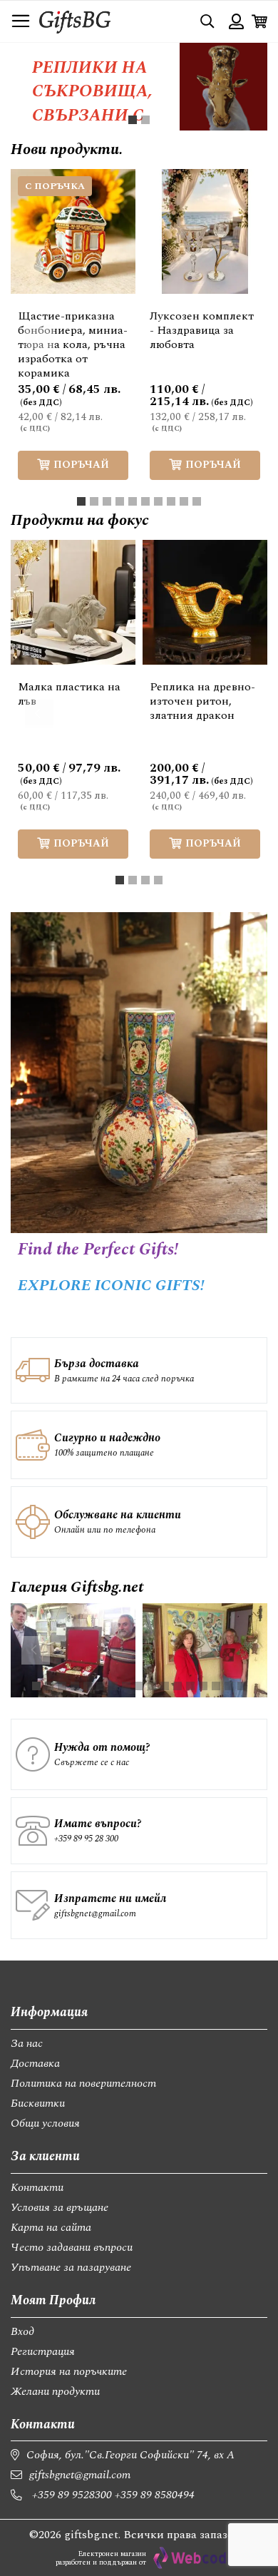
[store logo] (75, 21)
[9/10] (184, 501)
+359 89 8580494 (155, 2495)
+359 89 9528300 (72, 2495)
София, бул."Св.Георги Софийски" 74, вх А (130, 2455)
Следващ (239, 339)
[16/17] (229, 1686)
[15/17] (216, 1686)
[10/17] (152, 1686)
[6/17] (101, 1686)
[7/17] (113, 1686)
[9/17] (139, 1686)
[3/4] (145, 880)
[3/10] (107, 501)
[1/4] (120, 880)
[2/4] (133, 880)
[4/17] (75, 1686)
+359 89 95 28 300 (86, 1839)
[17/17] (242, 1686)
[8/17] (126, 1686)
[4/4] (158, 880)
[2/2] (145, 120)
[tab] (133, 120)
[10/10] (197, 501)
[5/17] (88, 1686)
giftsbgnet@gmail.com (95, 1913)
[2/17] (49, 1686)
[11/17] (165, 1686)
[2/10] (94, 501)
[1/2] (133, 120)
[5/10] (133, 501)
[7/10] (158, 501)
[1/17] (36, 1686)
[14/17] (203, 1686)
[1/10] (81, 501)
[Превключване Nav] (21, 21)
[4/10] (120, 501)
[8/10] (171, 501)
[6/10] (145, 501)
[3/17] (62, 1686)
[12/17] (177, 1686)
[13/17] (190, 1686)
